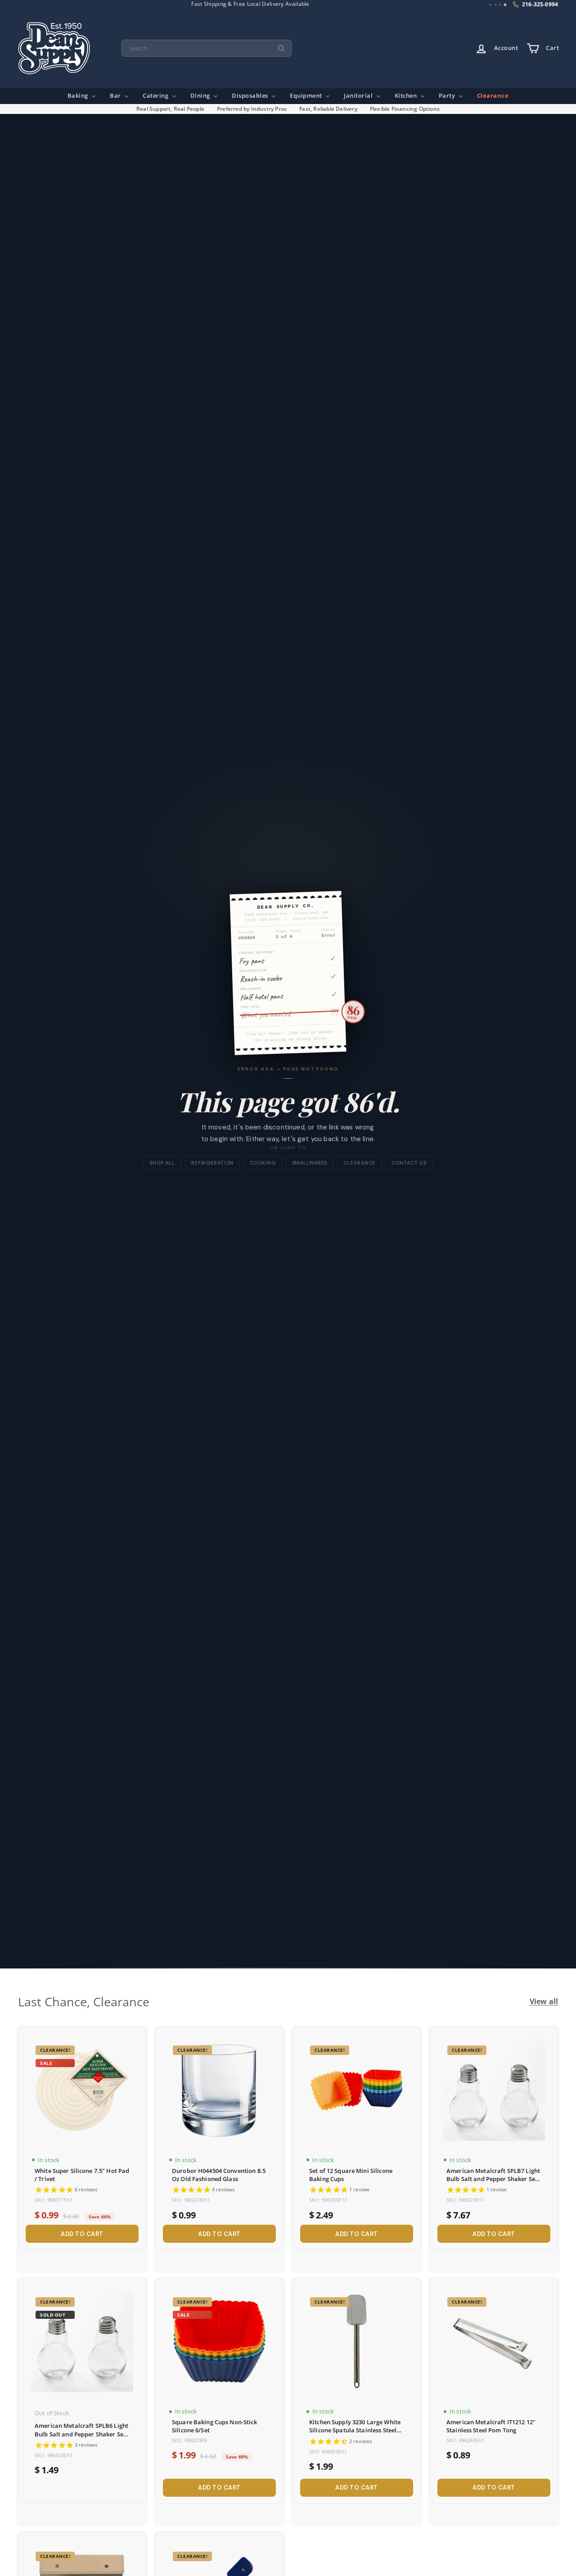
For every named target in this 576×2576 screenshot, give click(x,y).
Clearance (493, 96)
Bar (116, 96)
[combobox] (207, 48)
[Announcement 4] (505, 5)
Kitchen (407, 96)
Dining (201, 96)
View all (544, 2002)
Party (448, 96)
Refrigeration (212, 1163)
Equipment (307, 96)
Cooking (263, 1163)
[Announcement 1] (490, 5)
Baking (79, 96)
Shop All (162, 1163)
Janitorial (359, 96)
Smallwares (310, 1163)
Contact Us (409, 1163)
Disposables (251, 96)
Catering (156, 96)
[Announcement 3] (500, 5)
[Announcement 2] (495, 5)
